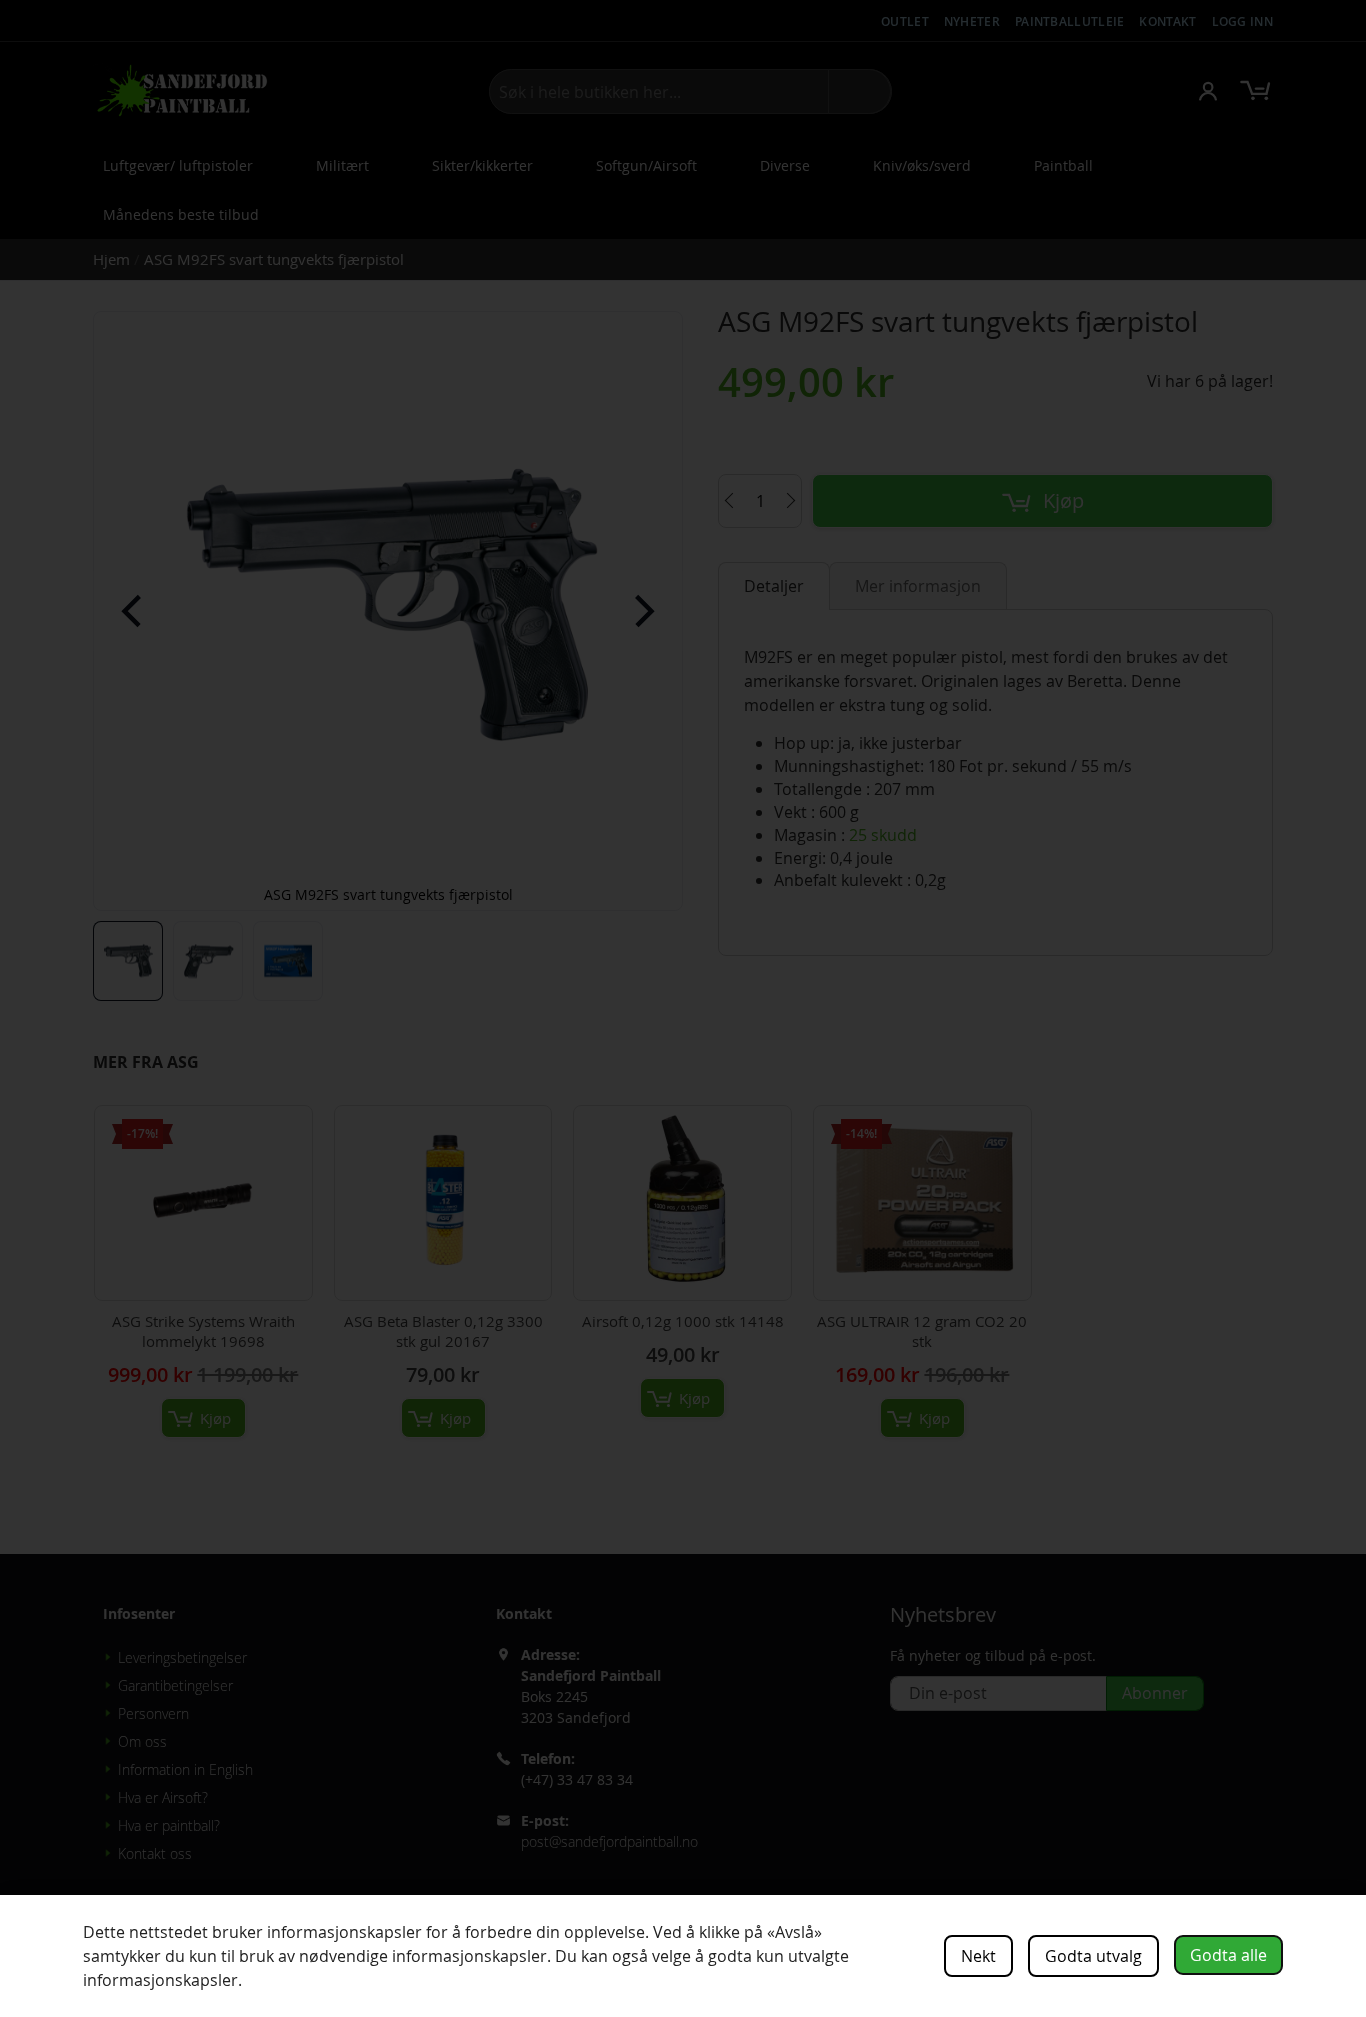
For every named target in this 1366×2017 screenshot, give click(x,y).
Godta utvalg (1093, 1956)
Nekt (978, 1956)
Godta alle (1228, 1955)
